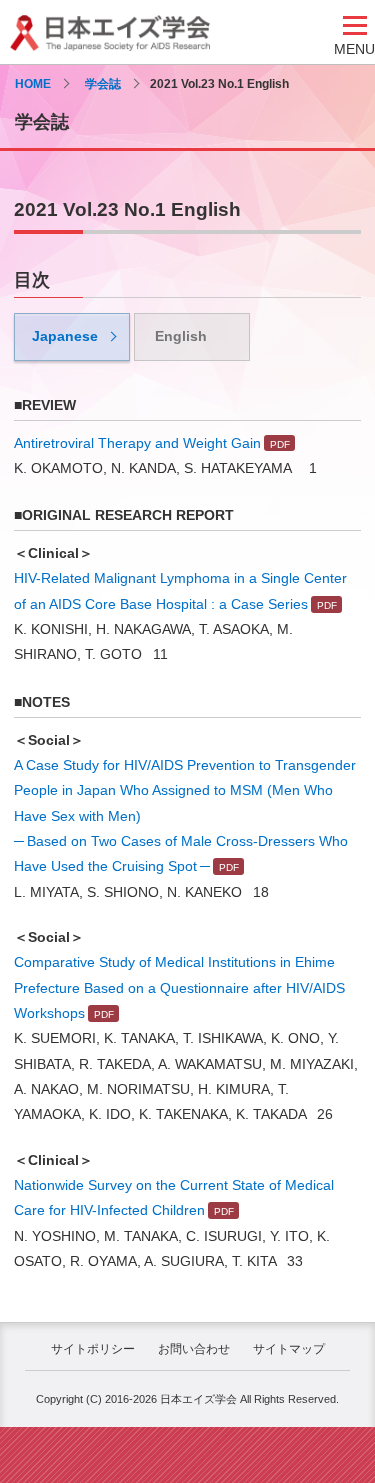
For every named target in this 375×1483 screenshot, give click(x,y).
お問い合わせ (194, 1349)
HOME (33, 84)
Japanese (65, 336)
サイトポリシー (93, 1349)
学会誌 (103, 84)
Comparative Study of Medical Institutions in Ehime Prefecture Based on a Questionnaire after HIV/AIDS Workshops (179, 987)
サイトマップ (289, 1349)
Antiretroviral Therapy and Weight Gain (137, 443)
